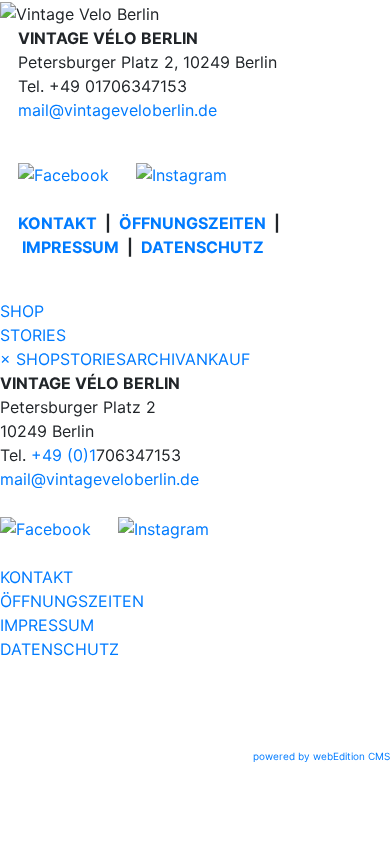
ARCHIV (155, 359)
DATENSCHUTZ (202, 247)
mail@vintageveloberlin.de (117, 110)
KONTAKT (57, 223)
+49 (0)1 (63, 455)
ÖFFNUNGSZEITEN (192, 223)
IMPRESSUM (70, 247)
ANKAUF (217, 359)
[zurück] (195, 713)
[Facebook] (74, 174)
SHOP (22, 311)
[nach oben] (195, 737)
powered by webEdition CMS (321, 756)
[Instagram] (181, 174)
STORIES (33, 335)
